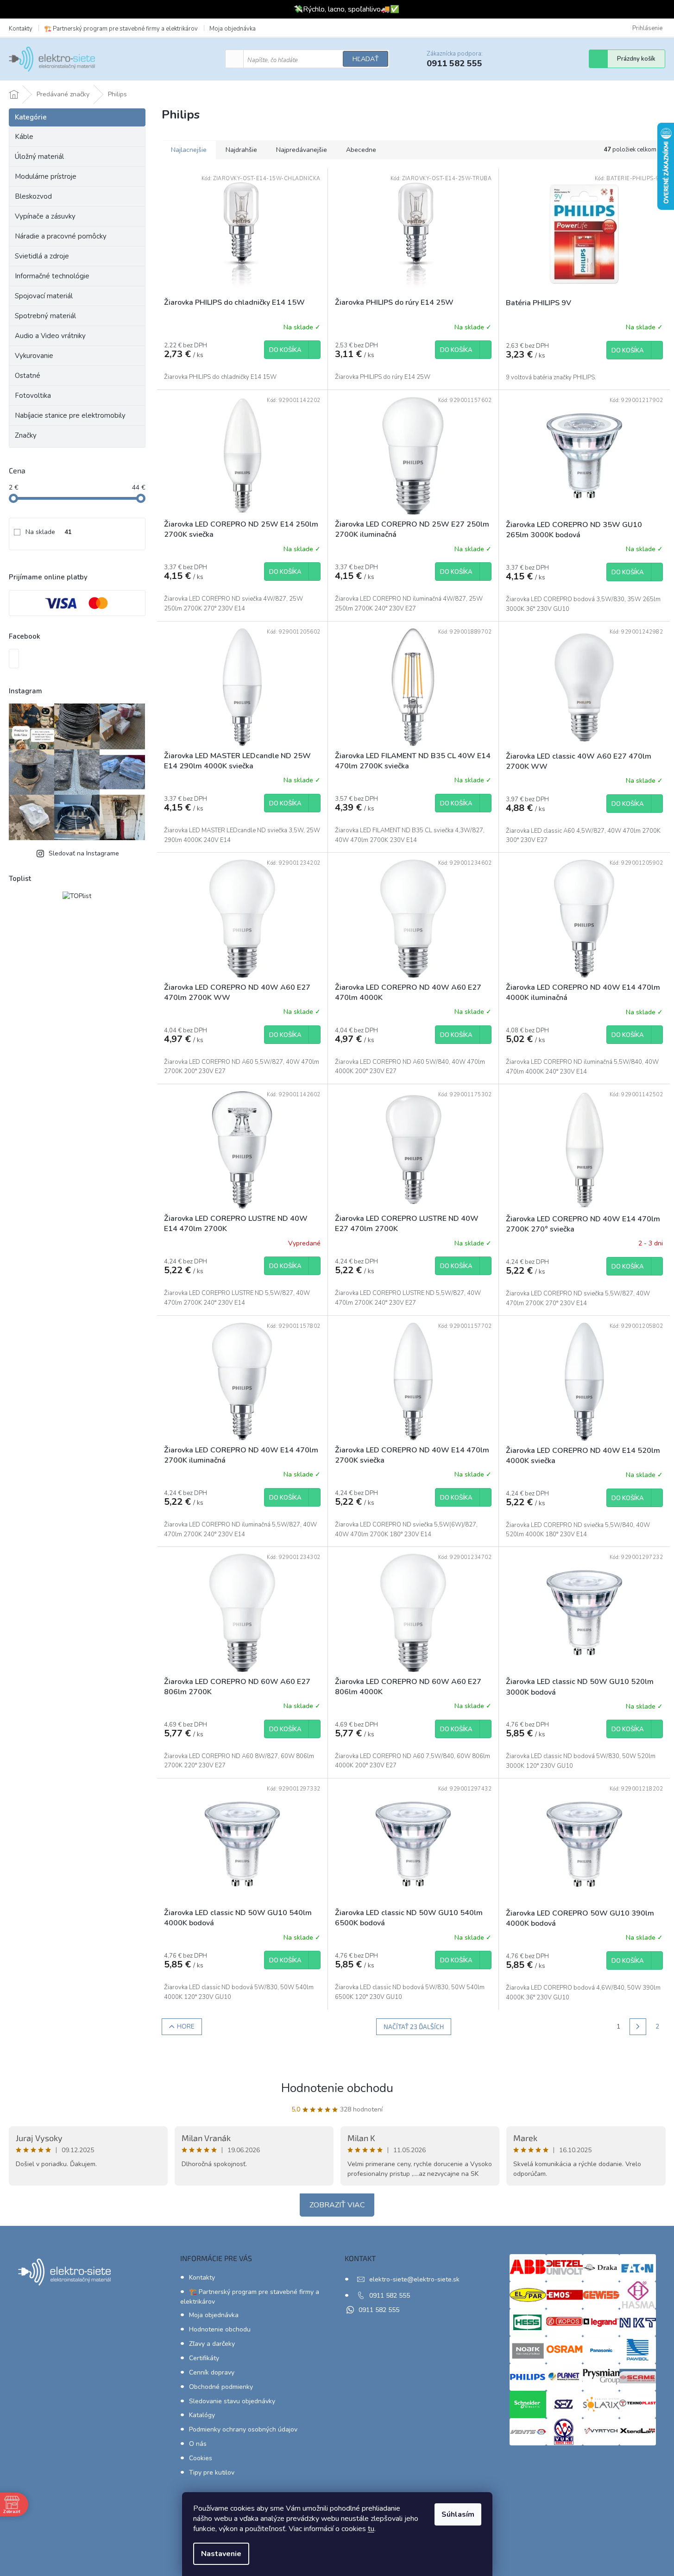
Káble (24, 137)
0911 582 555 (390, 2296)
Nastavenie (221, 2554)
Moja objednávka (233, 29)
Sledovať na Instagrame (84, 853)
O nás (198, 2444)
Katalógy (202, 2415)
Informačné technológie (52, 276)
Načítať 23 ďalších (414, 2026)
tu (371, 2529)
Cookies (201, 2458)
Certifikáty (204, 2358)
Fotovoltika (33, 396)
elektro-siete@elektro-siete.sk (414, 2279)
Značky (26, 435)
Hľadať (365, 59)
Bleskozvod (33, 196)
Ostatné (28, 376)
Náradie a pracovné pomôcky (61, 236)
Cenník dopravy (212, 2372)
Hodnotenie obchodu (337, 2088)
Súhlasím (458, 2514)
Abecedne (361, 150)
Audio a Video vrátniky (50, 336)
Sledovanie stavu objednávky (232, 2401)
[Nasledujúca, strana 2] (638, 2027)
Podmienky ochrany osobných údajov (243, 2429)
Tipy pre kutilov (212, 2472)
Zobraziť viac (337, 2205)
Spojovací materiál (44, 296)
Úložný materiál (39, 157)
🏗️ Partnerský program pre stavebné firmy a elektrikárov (121, 29)
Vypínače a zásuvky (45, 216)
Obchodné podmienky (221, 2387)
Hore (186, 2026)
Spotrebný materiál (45, 316)
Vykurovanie (34, 356)
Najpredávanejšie (302, 150)
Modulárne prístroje (46, 176)
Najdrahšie (241, 150)
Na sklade (49, 532)
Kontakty (21, 29)
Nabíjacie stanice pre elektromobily (70, 415)
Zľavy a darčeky (212, 2344)
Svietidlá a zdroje (42, 256)
